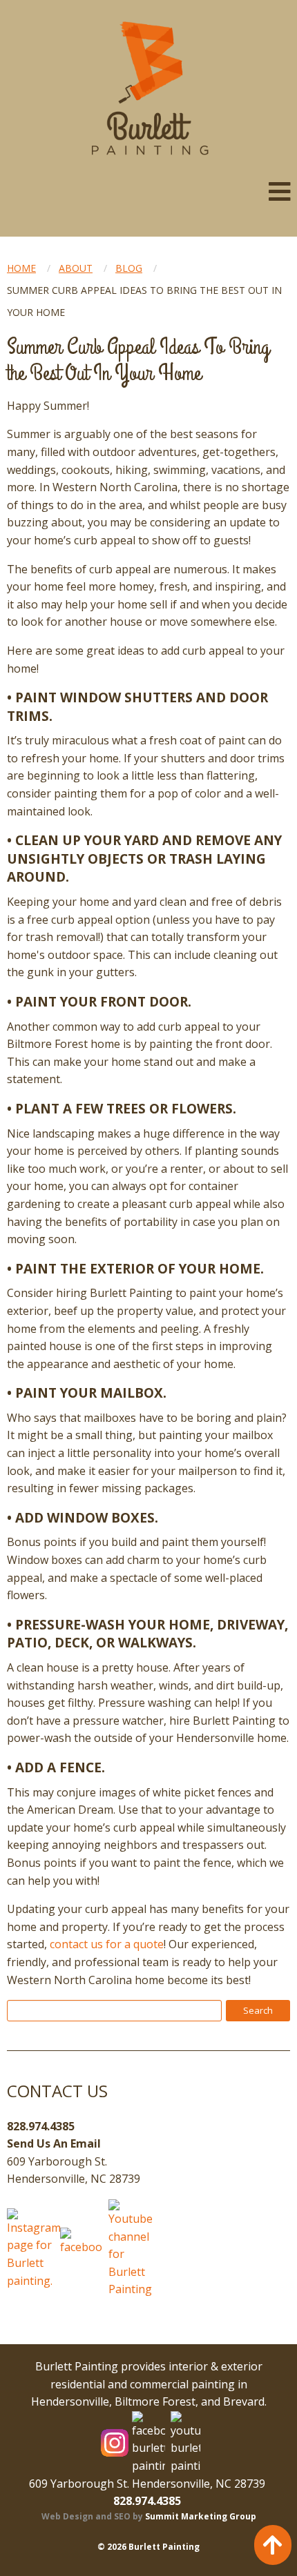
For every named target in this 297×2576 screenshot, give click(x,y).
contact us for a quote (107, 1944)
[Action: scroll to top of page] (273, 2545)
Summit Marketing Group (201, 2516)
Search (258, 2010)
